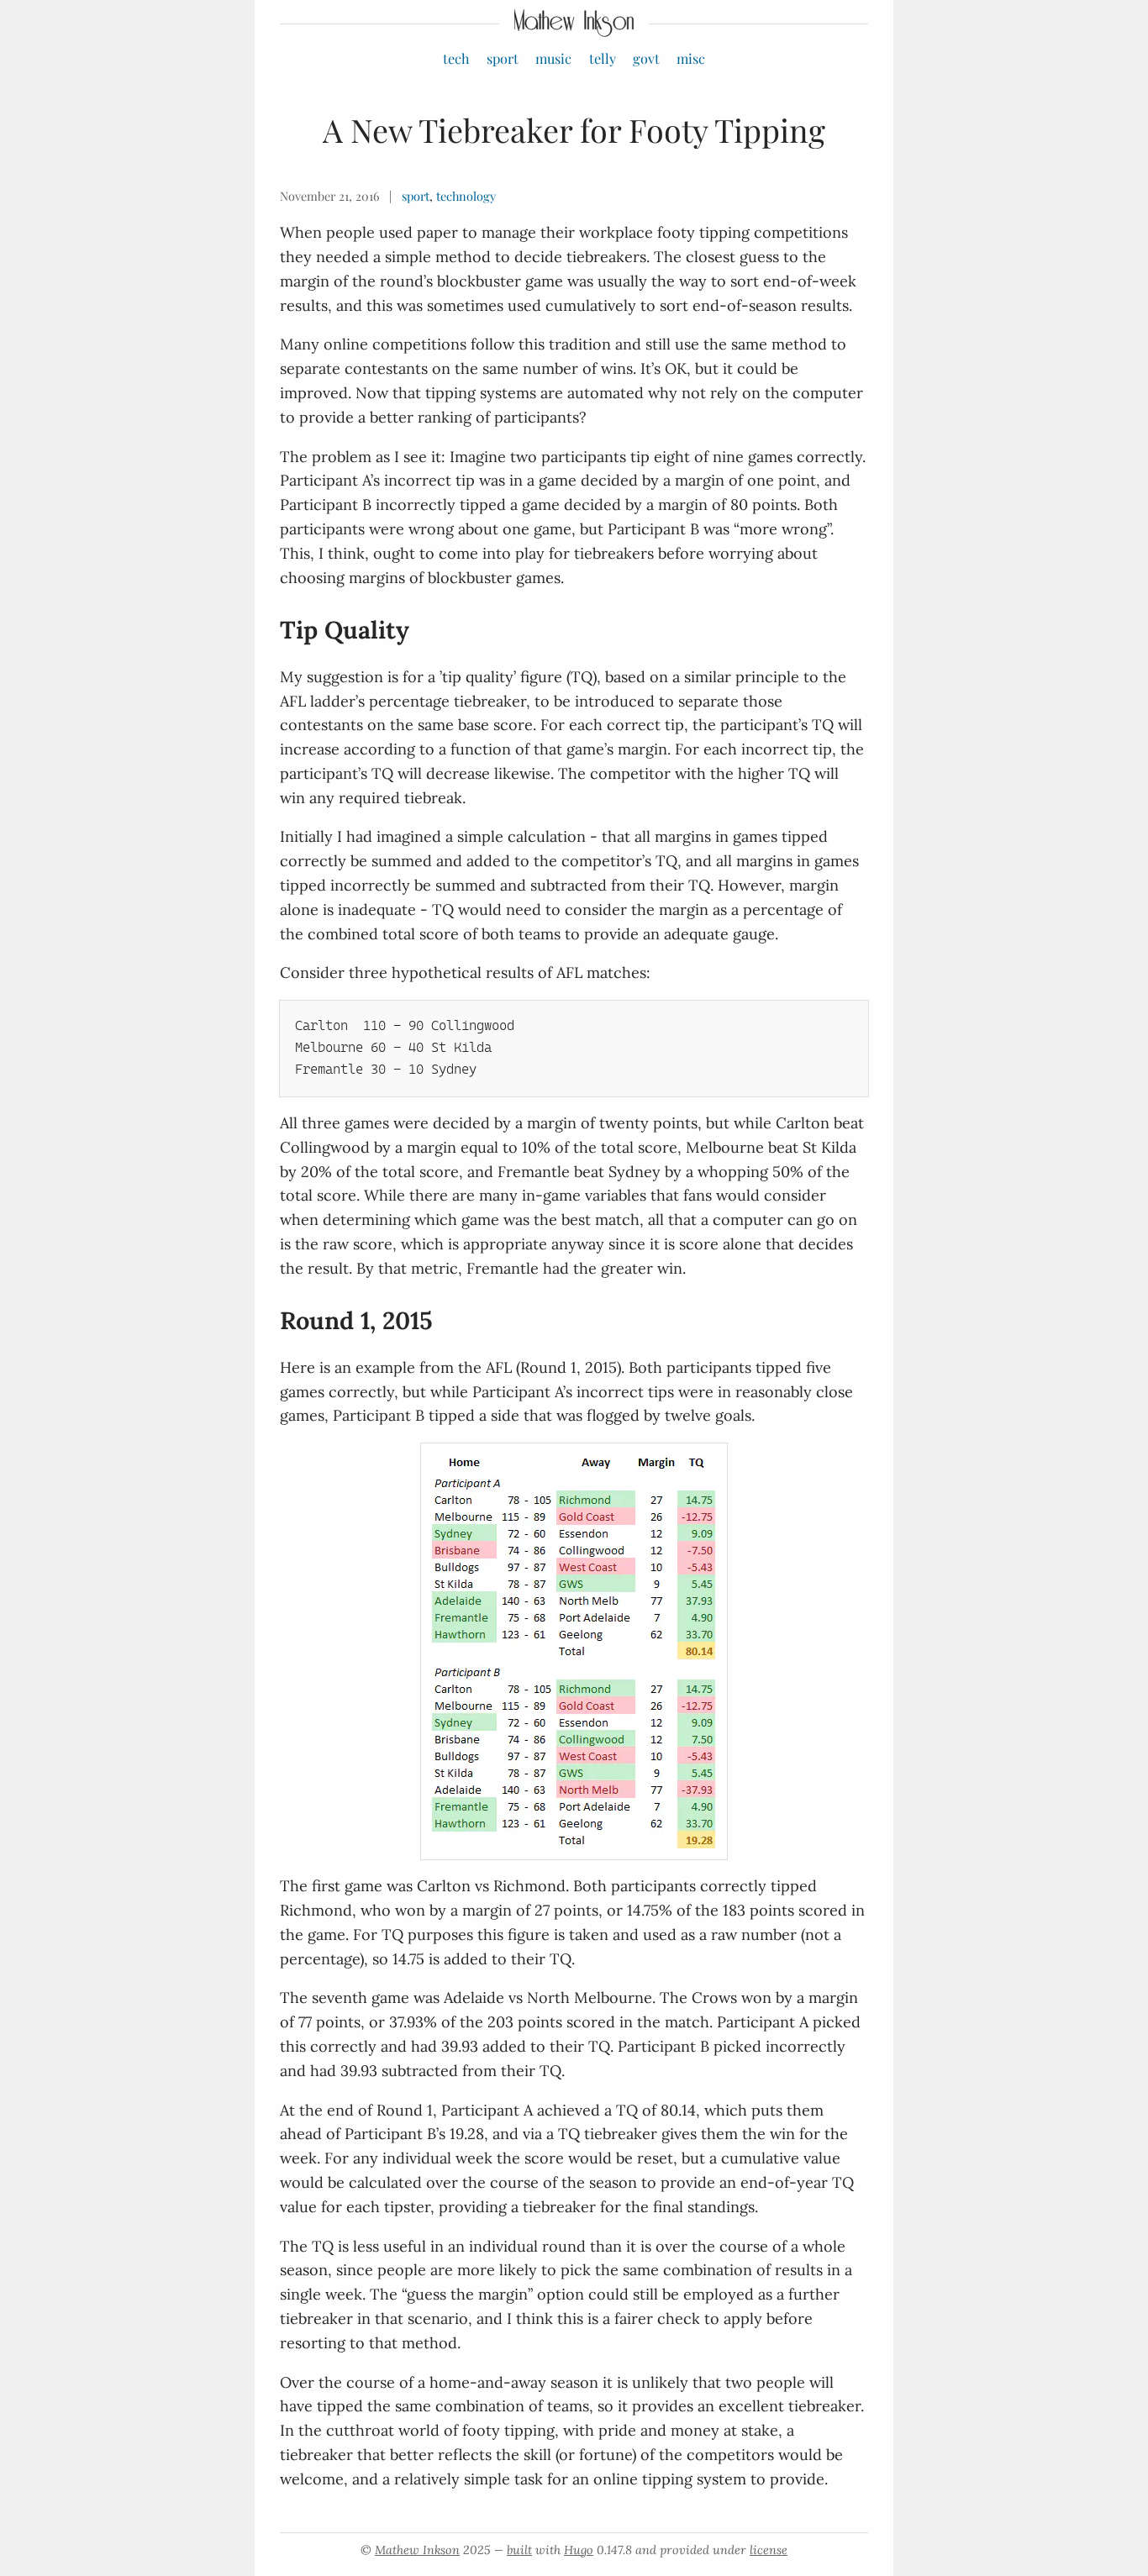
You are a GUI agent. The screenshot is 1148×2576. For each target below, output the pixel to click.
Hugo (579, 2550)
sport (503, 58)
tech (456, 58)
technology (466, 196)
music (553, 58)
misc (691, 58)
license (769, 2550)
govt (646, 58)
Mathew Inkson (417, 2550)
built (519, 2550)
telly (603, 58)
